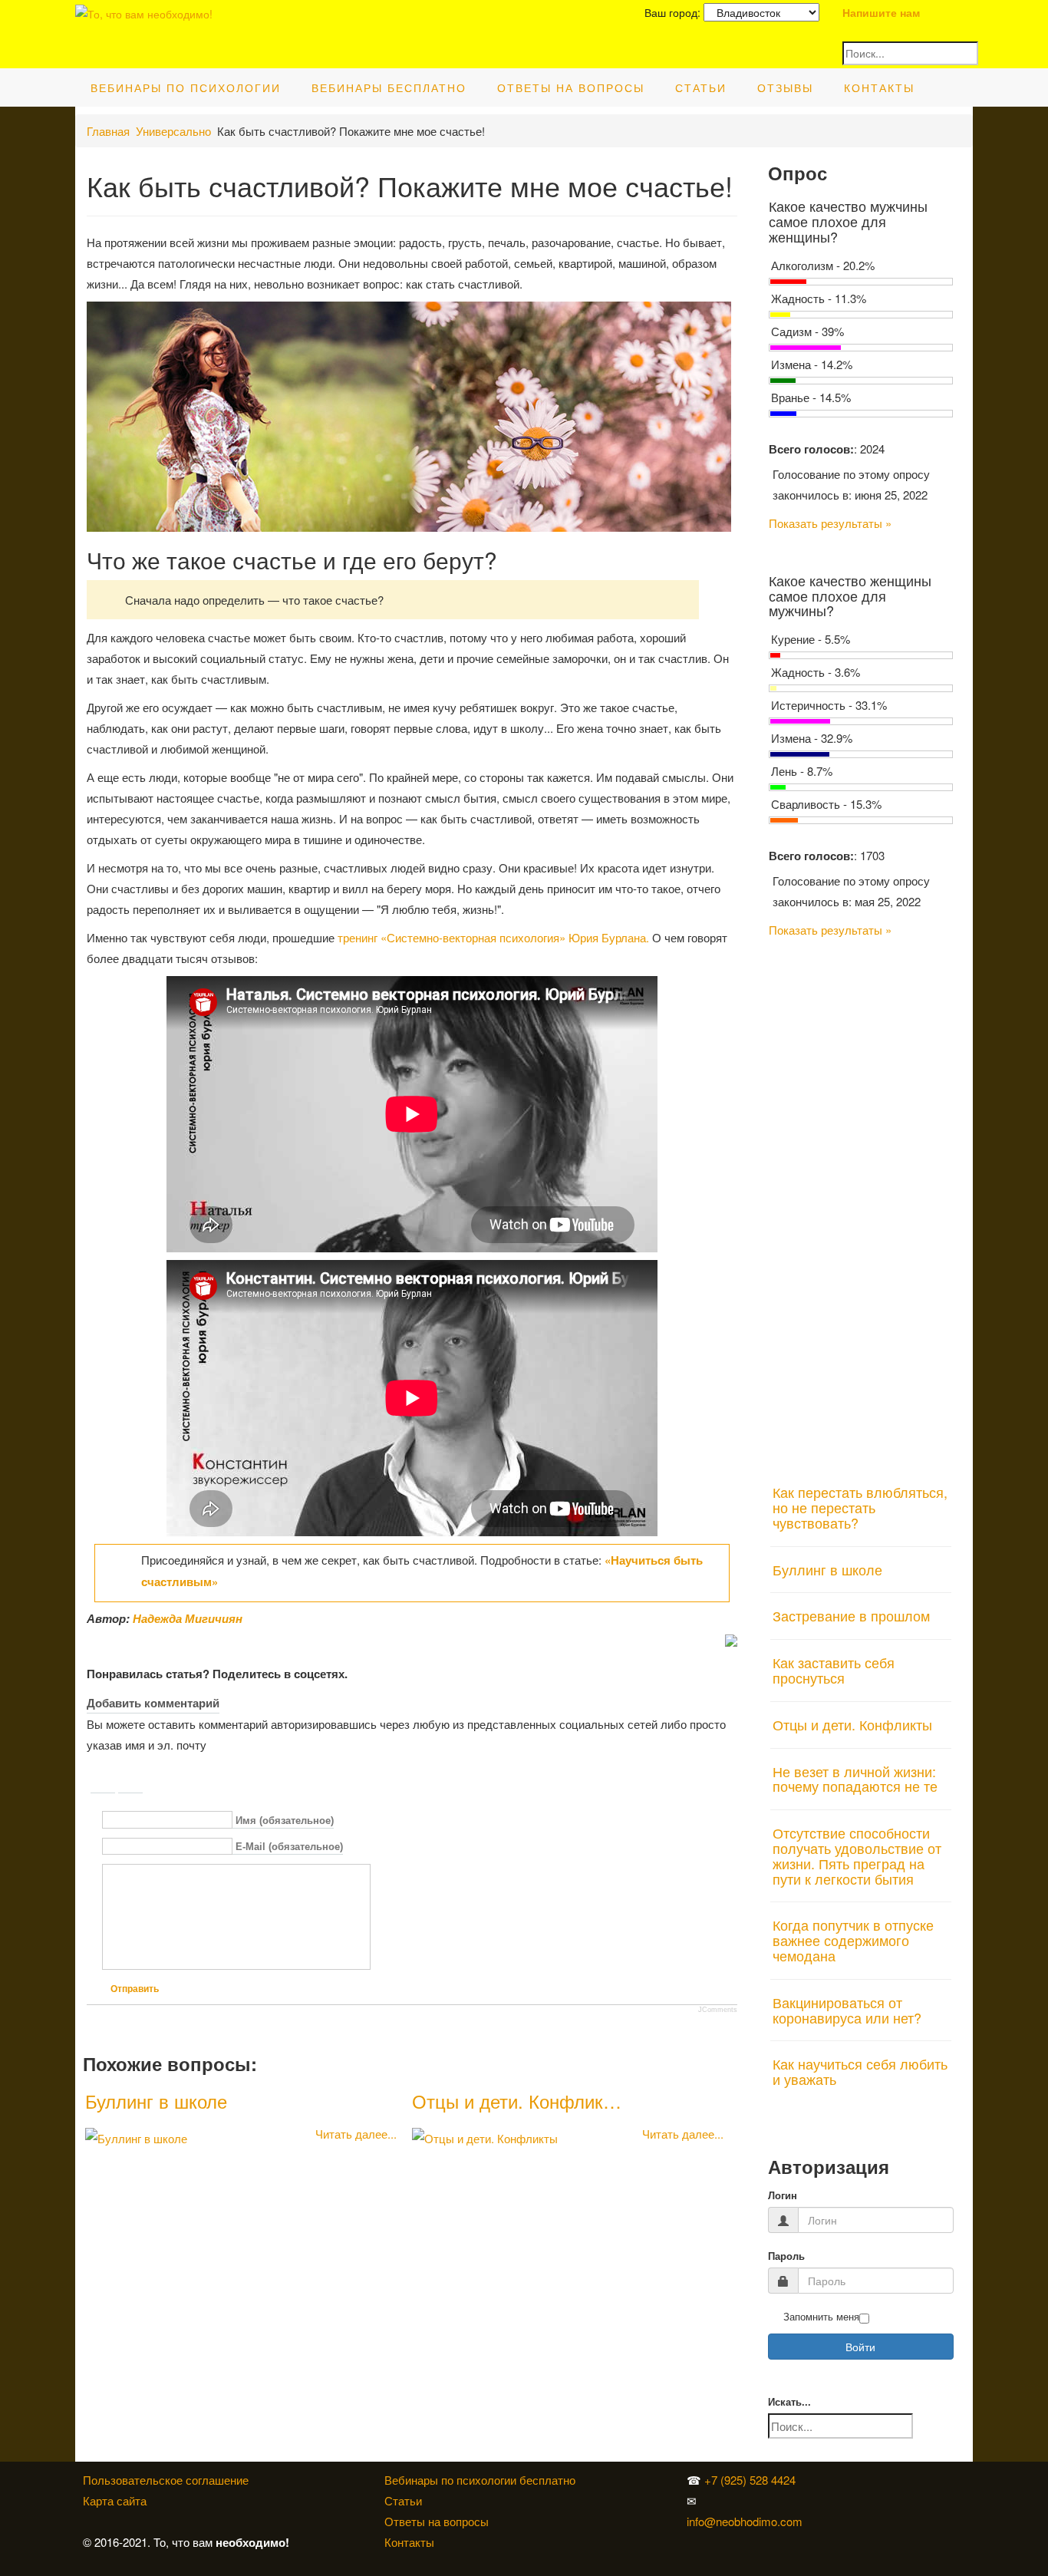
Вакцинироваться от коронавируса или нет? (847, 2010)
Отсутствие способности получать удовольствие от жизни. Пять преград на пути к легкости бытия (857, 1855)
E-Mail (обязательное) (289, 1847)
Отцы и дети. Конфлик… (517, 2101)
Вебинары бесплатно (389, 87)
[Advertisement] (861, 1202)
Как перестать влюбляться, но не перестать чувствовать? (860, 1507)
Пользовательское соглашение (166, 2480)
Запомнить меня (821, 2317)
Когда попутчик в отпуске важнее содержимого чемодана (853, 1940)
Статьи (701, 87)
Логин (783, 2196)
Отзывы (785, 87)
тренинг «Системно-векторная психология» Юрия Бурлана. (493, 937)
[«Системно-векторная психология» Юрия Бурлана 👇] (842, 2500)
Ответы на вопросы (571, 87)
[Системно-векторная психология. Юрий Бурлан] (842, 2480)
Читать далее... (356, 2134)
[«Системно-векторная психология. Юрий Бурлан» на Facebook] (839, 2500)
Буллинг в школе (156, 2101)
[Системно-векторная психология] (839, 2480)
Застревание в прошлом (851, 1615)
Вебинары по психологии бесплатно (480, 2480)
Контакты (879, 87)
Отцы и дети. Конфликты (852, 1724)
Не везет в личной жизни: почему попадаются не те (855, 1779)
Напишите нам (881, 12)
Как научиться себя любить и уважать (860, 2071)
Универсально (173, 131)
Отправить (135, 1989)
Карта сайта (115, 2500)
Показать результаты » (830, 523)
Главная (108, 131)
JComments (718, 2010)
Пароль (786, 2256)
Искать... (789, 2402)
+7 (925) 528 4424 (750, 2480)
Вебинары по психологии (186, 87)
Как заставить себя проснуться (834, 1670)
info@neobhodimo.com (745, 2521)
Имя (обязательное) (285, 1821)
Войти (860, 2347)
